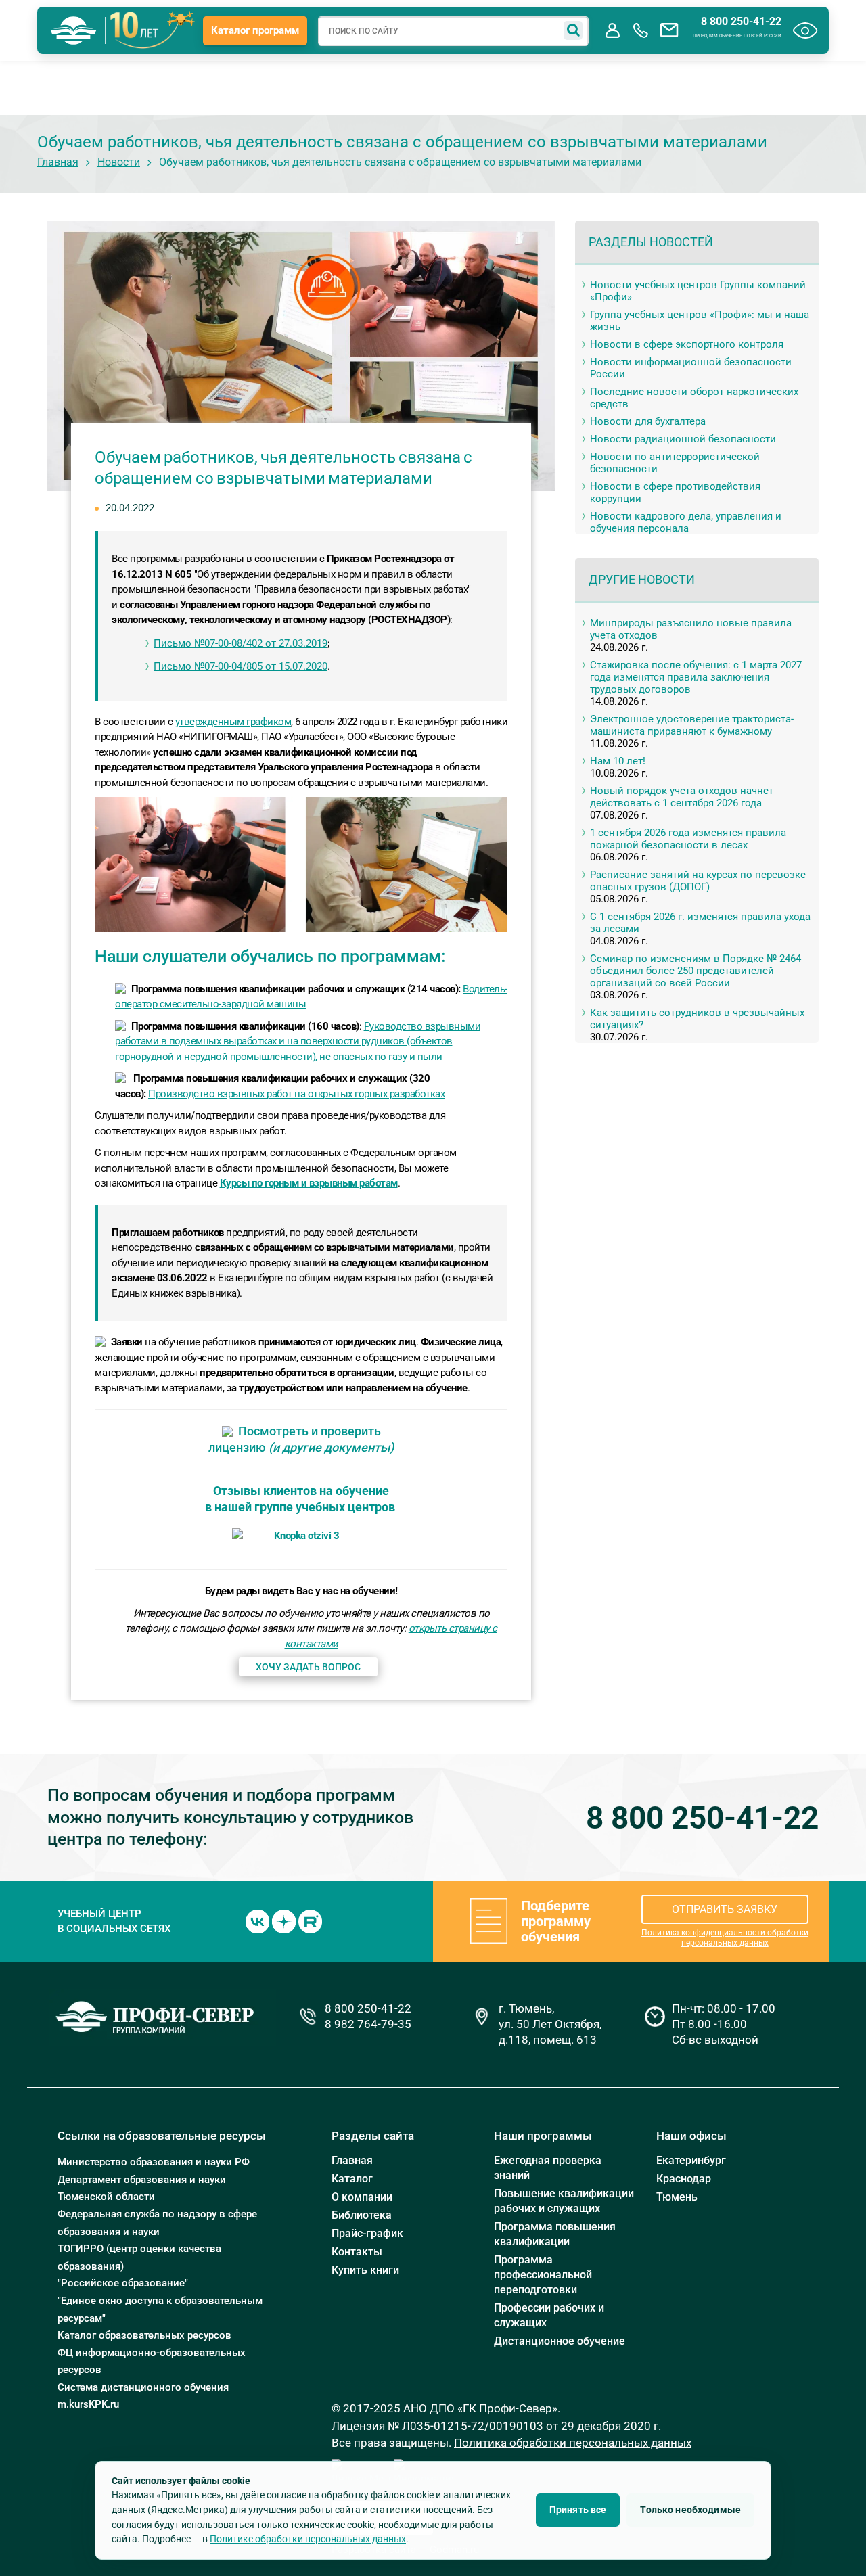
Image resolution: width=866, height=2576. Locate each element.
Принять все (578, 2510)
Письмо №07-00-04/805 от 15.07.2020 (241, 666)
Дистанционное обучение (560, 2341)
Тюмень (677, 2197)
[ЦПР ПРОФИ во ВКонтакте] (257, 1920)
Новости (119, 162)
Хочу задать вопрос (308, 1667)
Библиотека (362, 2215)
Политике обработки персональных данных (308, 2539)
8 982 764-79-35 (368, 2024)
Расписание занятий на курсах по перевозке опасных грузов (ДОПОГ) (698, 881)
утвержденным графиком (233, 722)
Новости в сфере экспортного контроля (687, 344)
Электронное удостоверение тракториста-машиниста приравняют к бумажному (692, 725)
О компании (362, 2197)
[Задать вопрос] (669, 30)
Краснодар (684, 2179)
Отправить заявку (725, 1909)
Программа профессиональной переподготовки (543, 2275)
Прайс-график (367, 2233)
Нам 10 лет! (618, 761)
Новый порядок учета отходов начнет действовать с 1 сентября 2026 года (682, 797)
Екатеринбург (691, 2160)
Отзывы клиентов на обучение (301, 1491)
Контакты (357, 2252)
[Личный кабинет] (612, 30)
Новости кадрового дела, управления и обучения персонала (686, 522)
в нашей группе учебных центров (300, 1507)
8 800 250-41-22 (741, 22)
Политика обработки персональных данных (573, 2443)
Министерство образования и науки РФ (154, 2162)
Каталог (352, 2179)
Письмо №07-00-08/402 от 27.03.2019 (241, 643)
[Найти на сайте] (573, 30)
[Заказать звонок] (641, 30)
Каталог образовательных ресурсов (144, 2335)
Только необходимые (690, 2510)
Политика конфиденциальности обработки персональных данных (725, 1938)
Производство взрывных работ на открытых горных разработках (296, 1094)
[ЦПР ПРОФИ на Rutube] (310, 1920)
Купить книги (365, 2270)
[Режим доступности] (805, 30)
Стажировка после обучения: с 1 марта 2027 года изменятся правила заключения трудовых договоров (696, 677)
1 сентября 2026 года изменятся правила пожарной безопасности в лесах (688, 839)
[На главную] (74, 30)
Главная (58, 162)
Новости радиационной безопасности (683, 439)
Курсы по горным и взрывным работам (309, 1183)
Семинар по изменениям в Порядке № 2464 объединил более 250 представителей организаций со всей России (696, 971)
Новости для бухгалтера (648, 421)
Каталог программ (255, 30)
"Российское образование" (123, 2283)
